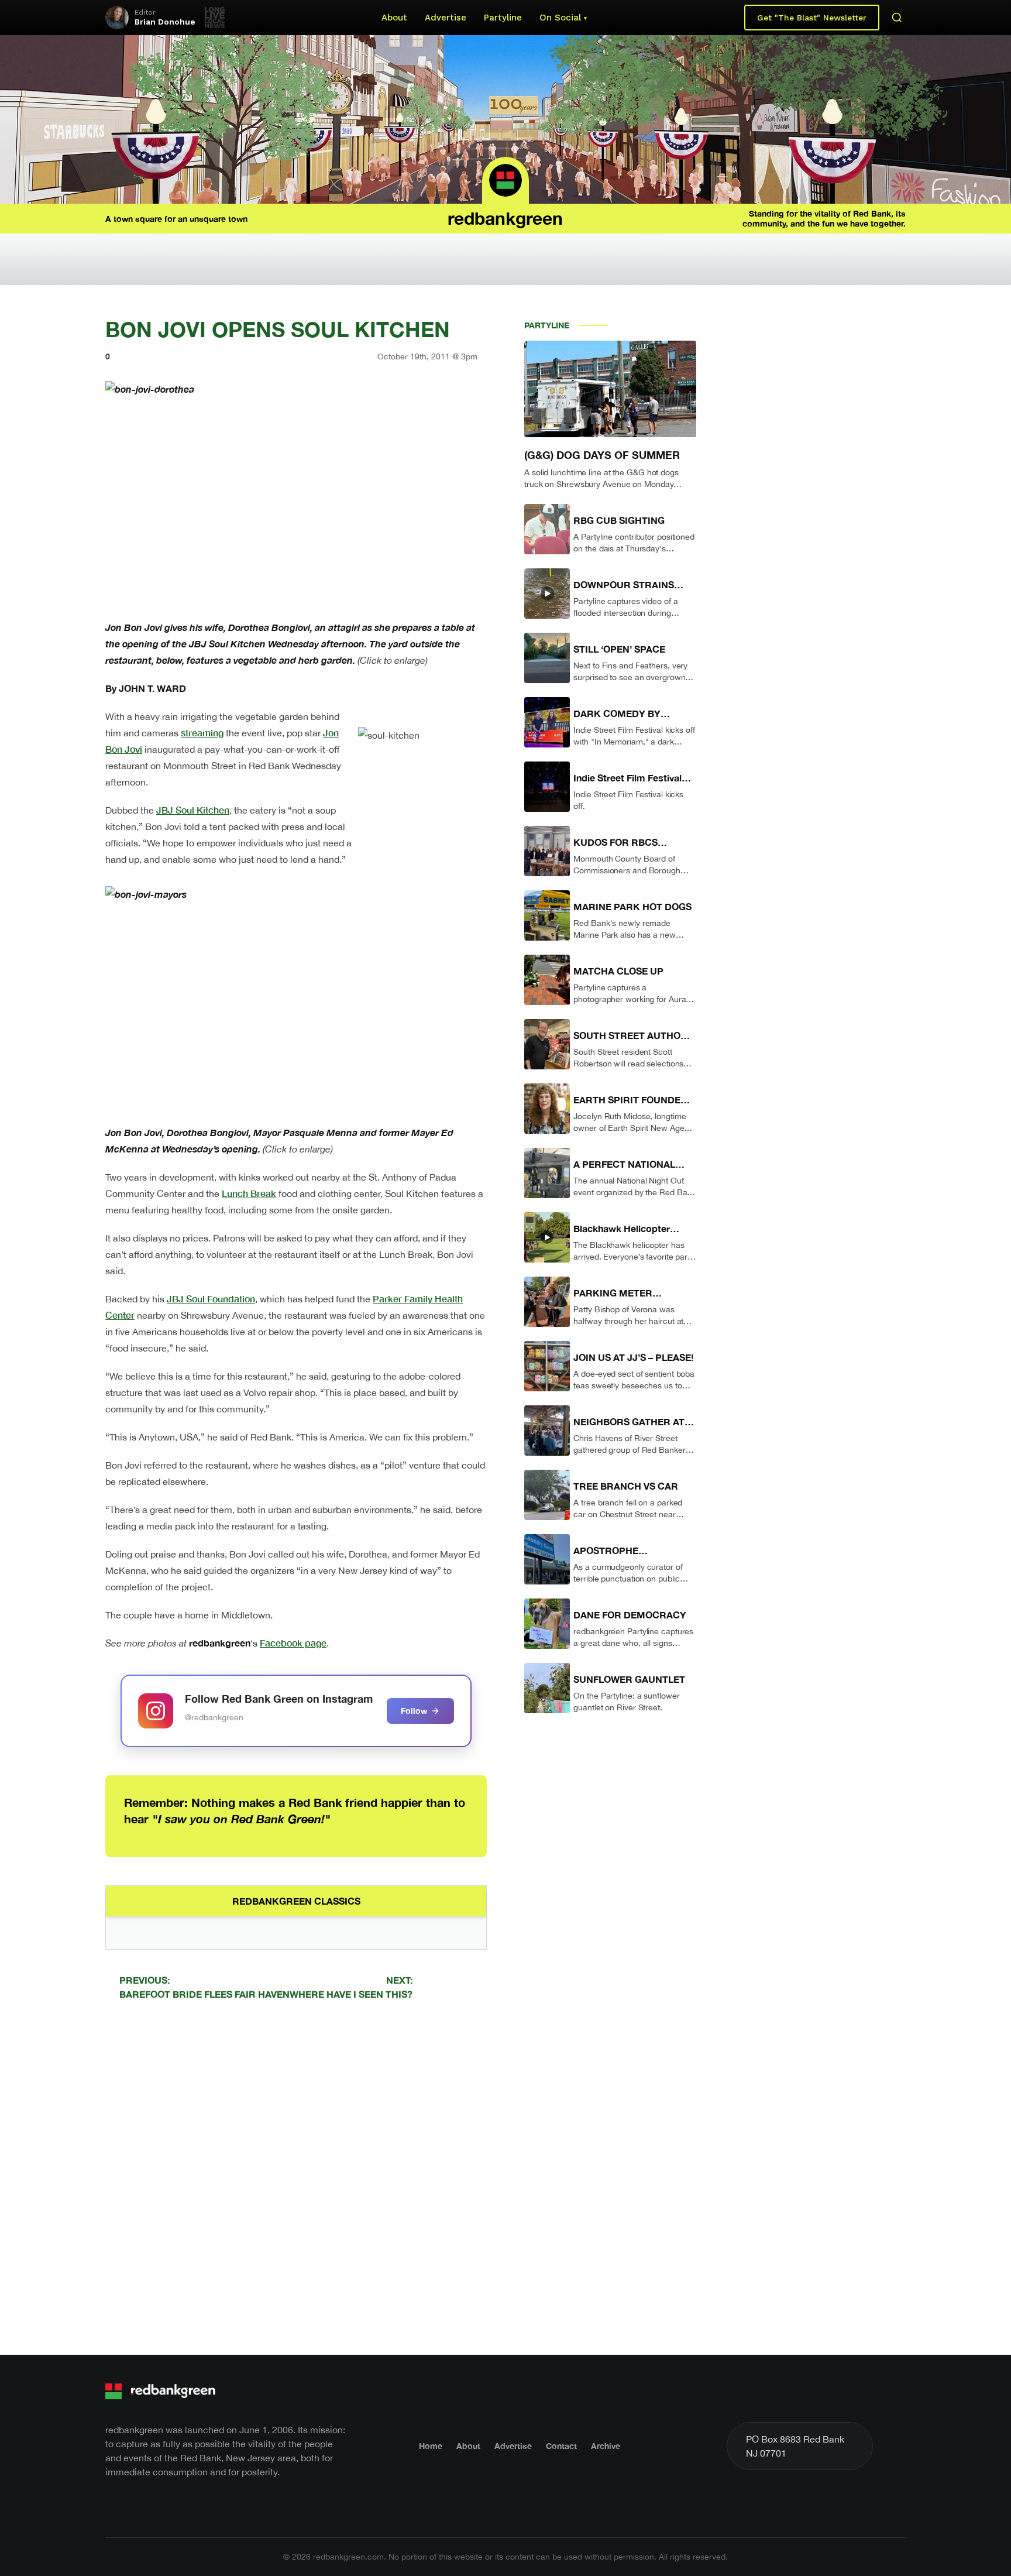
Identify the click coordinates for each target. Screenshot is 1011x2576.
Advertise (446, 18)
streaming (202, 733)
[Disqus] (296, 2176)
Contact (561, 2446)
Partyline (503, 18)
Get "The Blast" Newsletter (812, 18)
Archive (606, 2446)
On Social (560, 18)
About (394, 18)
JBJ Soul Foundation (211, 1299)
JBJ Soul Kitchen (193, 810)
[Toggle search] (897, 18)
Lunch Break (249, 1193)
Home (431, 2446)
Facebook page (293, 1643)
